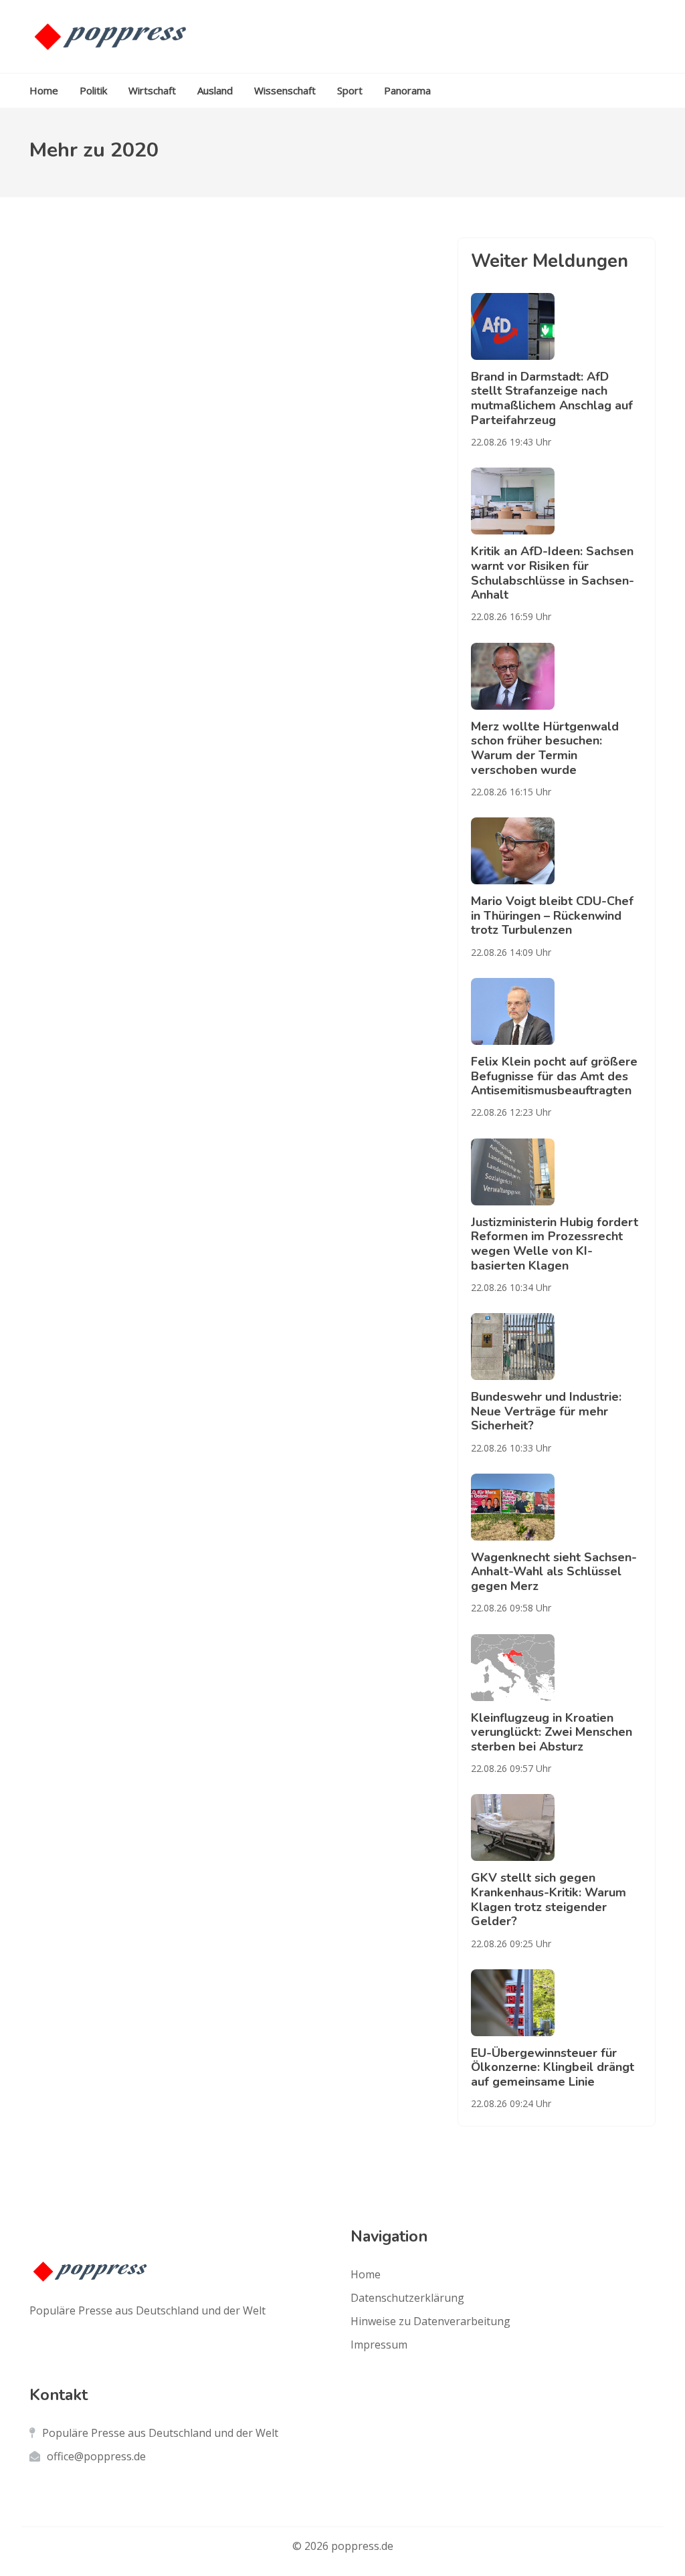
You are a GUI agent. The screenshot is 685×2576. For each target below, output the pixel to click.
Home (44, 90)
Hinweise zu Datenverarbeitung (430, 2321)
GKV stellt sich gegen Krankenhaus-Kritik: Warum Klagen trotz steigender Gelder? (549, 1899)
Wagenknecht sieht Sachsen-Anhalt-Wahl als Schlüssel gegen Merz (554, 1572)
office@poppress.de (96, 2456)
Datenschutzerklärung (407, 2298)
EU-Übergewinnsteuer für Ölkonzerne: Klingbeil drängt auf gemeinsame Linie (553, 2067)
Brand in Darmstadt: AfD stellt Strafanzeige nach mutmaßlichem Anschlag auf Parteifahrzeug (552, 398)
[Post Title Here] (557, 326)
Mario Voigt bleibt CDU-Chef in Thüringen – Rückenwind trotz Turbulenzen (552, 915)
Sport (350, 90)
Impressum (379, 2345)
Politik (93, 90)
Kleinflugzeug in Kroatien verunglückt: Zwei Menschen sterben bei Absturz (552, 1732)
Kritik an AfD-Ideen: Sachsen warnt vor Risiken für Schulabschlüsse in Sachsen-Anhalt (553, 573)
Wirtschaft (152, 90)
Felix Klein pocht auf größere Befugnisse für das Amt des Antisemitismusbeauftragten (554, 1076)
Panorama (407, 90)
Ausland (215, 90)
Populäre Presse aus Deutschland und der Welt (160, 2433)
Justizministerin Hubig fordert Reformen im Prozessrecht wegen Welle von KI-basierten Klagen (555, 1244)
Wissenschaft (285, 90)
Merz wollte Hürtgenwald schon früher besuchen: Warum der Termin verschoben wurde (545, 748)
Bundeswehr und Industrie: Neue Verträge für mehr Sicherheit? (546, 1411)
